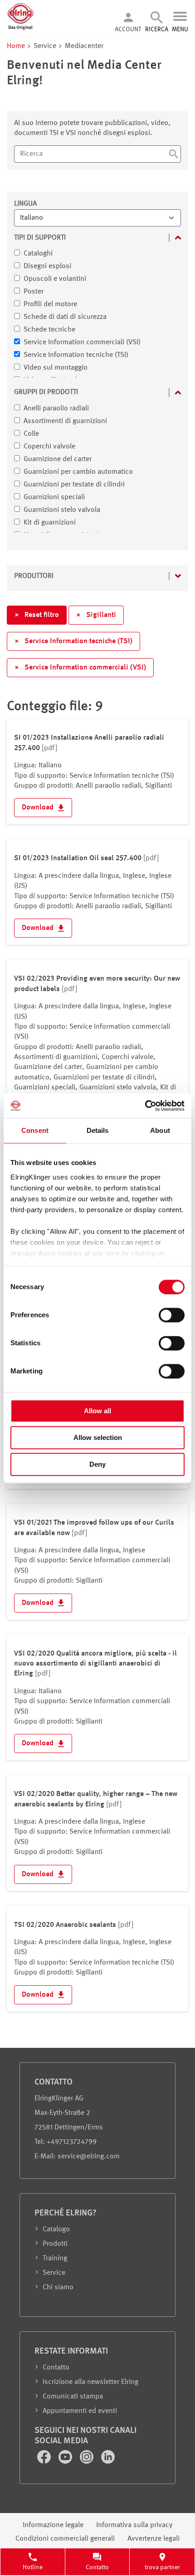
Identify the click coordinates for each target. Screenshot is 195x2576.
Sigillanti (96, 615)
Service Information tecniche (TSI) (73, 641)
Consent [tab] (35, 1130)
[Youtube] (66, 2462)
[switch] (172, 1315)
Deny (97, 1464)
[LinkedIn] (108, 2462)
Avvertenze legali (154, 2539)
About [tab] (160, 1130)
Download (39, 808)
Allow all (97, 1411)
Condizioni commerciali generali (65, 2539)
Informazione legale (53, 2525)
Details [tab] (98, 1130)
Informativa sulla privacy (134, 2525)
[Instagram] (88, 2462)
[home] (20, 29)
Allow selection (98, 1437)
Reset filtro (37, 615)
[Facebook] (45, 2462)
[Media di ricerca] (174, 155)
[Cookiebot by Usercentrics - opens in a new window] (145, 1106)
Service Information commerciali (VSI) (80, 668)
